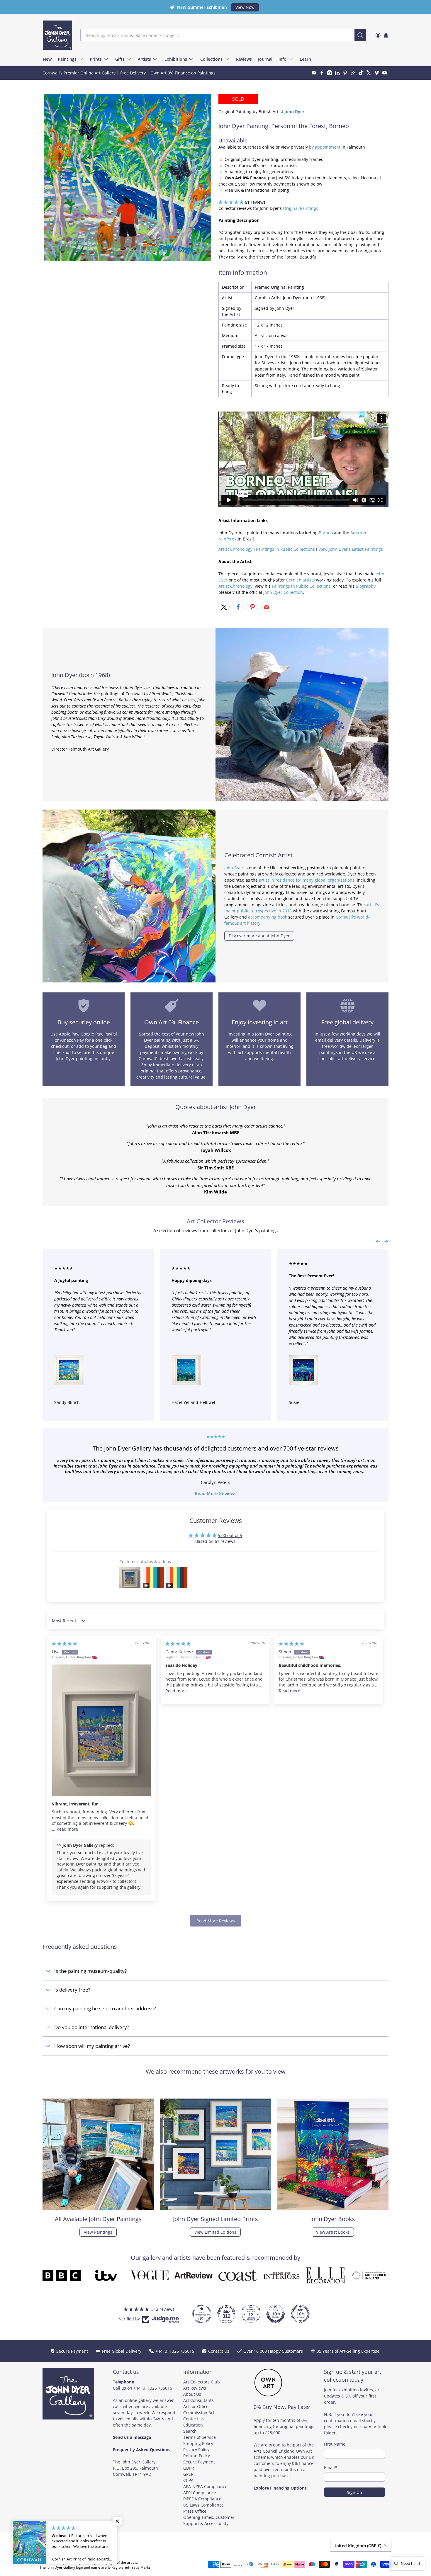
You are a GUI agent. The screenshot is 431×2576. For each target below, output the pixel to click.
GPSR (188, 2474)
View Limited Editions (215, 2232)
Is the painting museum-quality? (90, 1971)
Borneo (326, 533)
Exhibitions (176, 59)
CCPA (188, 2480)
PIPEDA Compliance (202, 2499)
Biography (366, 586)
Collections (211, 59)
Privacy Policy (196, 2450)
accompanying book (268, 917)
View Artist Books (333, 2232)
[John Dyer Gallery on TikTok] (361, 73)
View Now (245, 7)
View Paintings (98, 2232)
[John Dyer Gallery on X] (369, 73)
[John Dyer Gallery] (57, 35)
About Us (192, 2394)
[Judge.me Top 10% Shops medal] (276, 2314)
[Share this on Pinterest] (252, 607)
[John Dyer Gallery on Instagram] (330, 73)
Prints (96, 59)
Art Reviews (195, 2388)
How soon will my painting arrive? (92, 2046)
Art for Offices (197, 2406)
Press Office (195, 2511)
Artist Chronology (235, 549)
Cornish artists (301, 580)
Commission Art (199, 2413)
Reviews (244, 59)
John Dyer (234, 868)
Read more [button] (67, 1829)
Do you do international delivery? (92, 2027)
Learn (305, 59)
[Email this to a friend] (267, 607)
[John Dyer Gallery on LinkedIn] (337, 73)
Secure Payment (199, 2462)
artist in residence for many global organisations (307, 880)
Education (193, 2425)
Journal (265, 59)
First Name (335, 2444)
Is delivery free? (72, 1990)
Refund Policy (197, 2456)
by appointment (325, 147)
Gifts (120, 59)
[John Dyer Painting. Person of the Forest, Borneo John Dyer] (128, 178)
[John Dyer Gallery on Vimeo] (377, 73)
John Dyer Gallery (67, 2562)
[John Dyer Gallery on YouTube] (385, 73)
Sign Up (354, 2492)
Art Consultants (198, 2400)
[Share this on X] (224, 607)
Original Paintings (301, 208)
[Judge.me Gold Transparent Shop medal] (202, 2314)
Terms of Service (200, 2437)
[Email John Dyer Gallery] (314, 73)
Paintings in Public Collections (285, 549)
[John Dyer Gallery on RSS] (353, 73)
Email (331, 2467)
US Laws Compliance (203, 2505)
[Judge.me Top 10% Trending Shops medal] (300, 2314)
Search (190, 2431)
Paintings (67, 59)
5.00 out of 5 (230, 1535)
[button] (231, 202)
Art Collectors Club (202, 2382)
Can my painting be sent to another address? (105, 2008)
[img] (65, 1644)
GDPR (189, 2468)
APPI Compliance (200, 2493)
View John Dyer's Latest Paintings (351, 549)
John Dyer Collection (283, 592)
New (47, 59)
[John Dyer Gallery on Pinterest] (345, 73)
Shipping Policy (198, 2443)
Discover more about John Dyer (259, 936)
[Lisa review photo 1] (102, 1730)
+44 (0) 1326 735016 (153, 2388)
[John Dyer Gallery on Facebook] (322, 73)
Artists (144, 59)
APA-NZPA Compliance (205, 2486)
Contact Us (194, 2419)
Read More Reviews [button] (216, 1921)
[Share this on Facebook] (238, 607)
